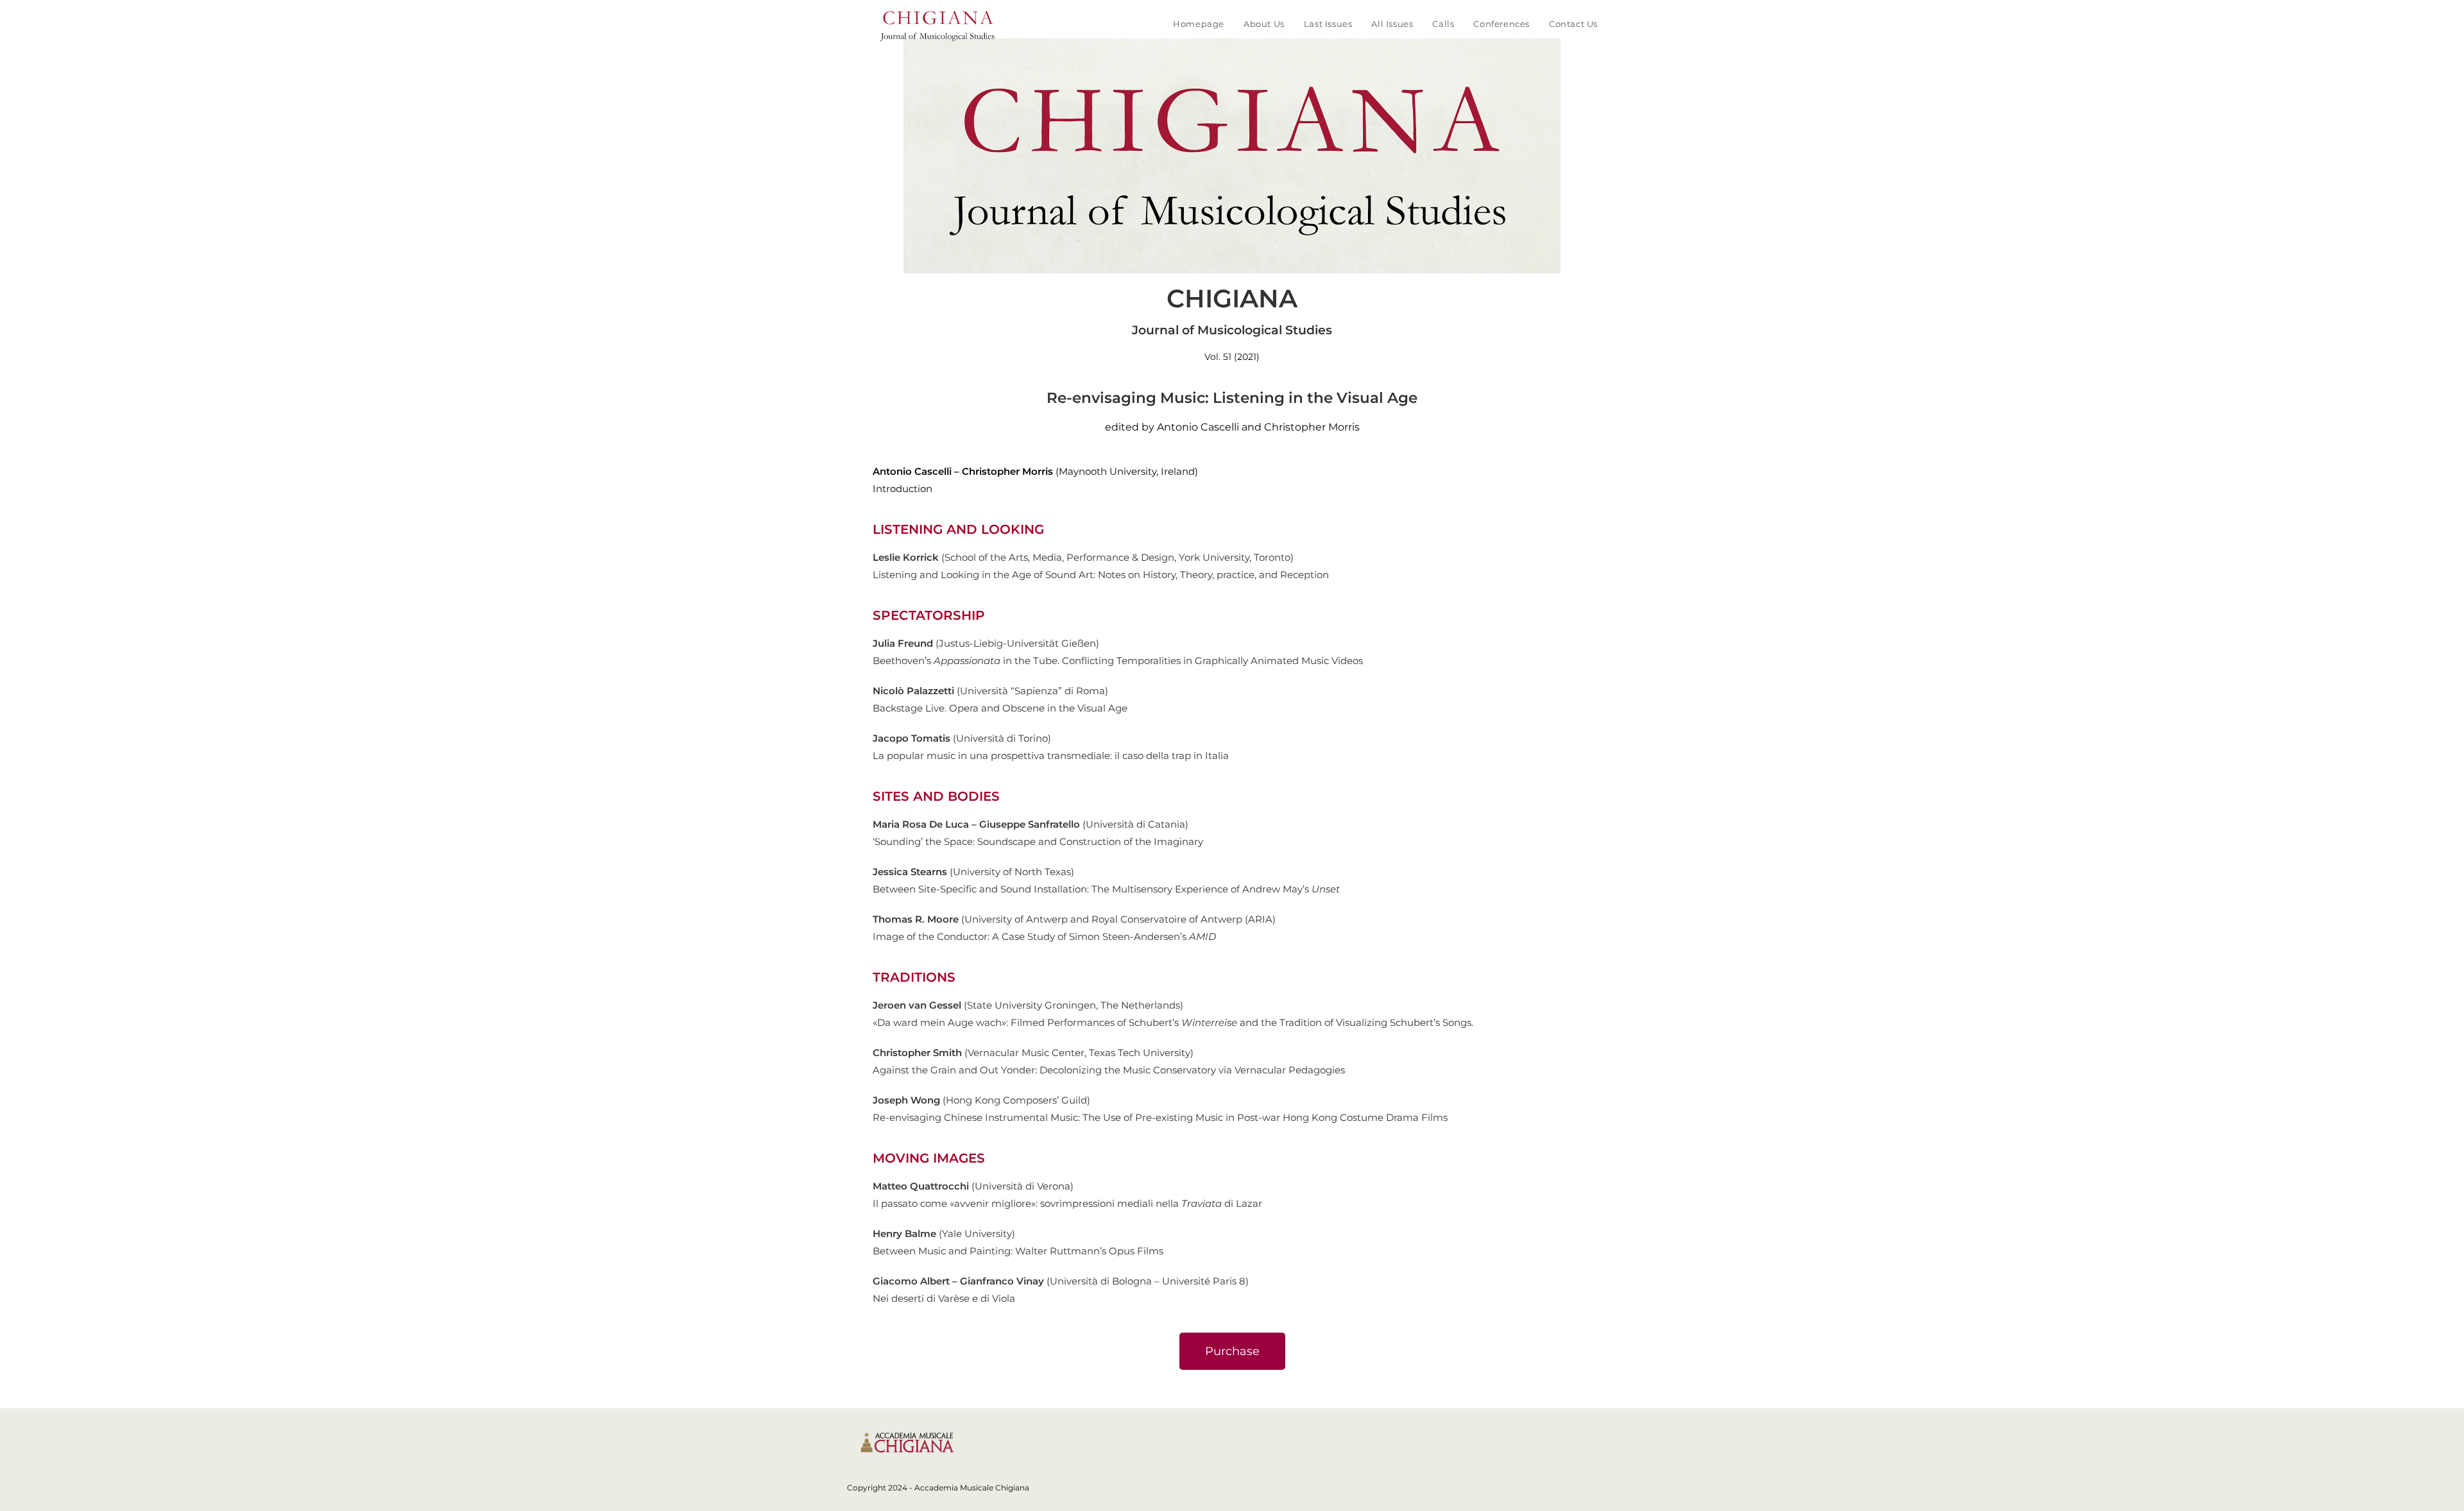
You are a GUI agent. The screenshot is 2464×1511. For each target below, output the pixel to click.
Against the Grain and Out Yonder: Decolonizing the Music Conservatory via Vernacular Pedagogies (1109, 1070)
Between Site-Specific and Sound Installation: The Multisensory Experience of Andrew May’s (1106, 889)
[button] (1232, 1351)
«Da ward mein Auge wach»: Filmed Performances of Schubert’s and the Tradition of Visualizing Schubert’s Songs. (1173, 1022)
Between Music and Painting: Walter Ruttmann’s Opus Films (1018, 1251)
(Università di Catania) (1031, 824)
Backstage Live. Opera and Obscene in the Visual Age (1000, 708)
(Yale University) (944, 1234)
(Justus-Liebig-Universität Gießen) (986, 643)
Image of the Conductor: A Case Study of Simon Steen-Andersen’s (1044, 936)
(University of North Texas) (973, 872)
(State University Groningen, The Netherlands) (1029, 1005)
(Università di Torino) (962, 738)
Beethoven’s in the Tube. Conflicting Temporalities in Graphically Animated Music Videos (1118, 661)
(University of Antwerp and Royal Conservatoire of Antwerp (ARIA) (1074, 919)
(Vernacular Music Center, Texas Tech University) (1033, 1053)
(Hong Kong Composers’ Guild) (981, 1100)
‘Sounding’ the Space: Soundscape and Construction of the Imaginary (1039, 841)
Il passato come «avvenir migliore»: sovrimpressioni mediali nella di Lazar (1067, 1203)
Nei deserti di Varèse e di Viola (944, 1298)
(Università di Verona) (973, 1186)
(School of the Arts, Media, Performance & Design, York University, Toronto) (1083, 557)
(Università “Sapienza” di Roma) (990, 691)
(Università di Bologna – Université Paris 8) (1061, 1281)
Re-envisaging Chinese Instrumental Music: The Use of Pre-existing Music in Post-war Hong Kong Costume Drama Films (1160, 1117)
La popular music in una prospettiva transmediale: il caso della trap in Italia (1051, 755)
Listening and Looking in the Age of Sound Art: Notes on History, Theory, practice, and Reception (1101, 575)
